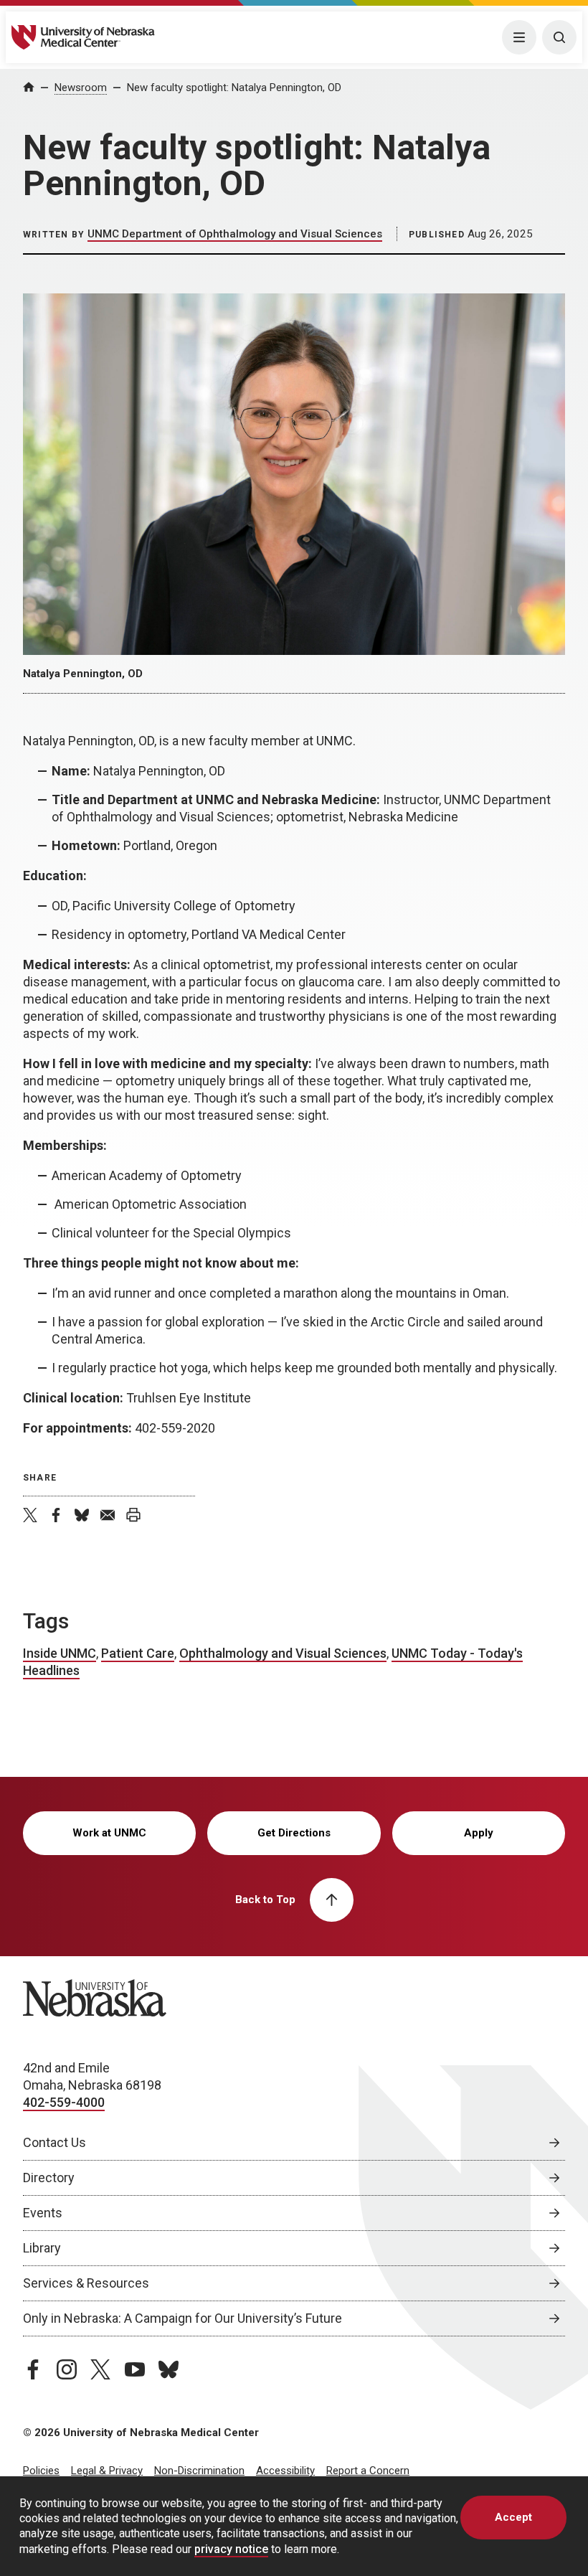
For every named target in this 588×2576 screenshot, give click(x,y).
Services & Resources (86, 2283)
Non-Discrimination (199, 2471)
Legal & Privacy (107, 2471)
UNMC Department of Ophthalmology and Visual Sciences (235, 234)
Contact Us (54, 2142)
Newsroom (81, 88)
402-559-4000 (64, 2102)
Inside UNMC (60, 1653)
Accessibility (285, 2471)
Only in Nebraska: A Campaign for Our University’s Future (182, 2318)
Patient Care (138, 1653)
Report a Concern (368, 2471)
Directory (49, 2178)
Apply (479, 1833)
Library (42, 2248)
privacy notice (231, 2549)
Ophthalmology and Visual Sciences (283, 1653)
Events (43, 2213)
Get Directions (294, 1833)
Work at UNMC (109, 1833)
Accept (513, 2517)
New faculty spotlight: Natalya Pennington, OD (234, 88)
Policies (41, 2471)
